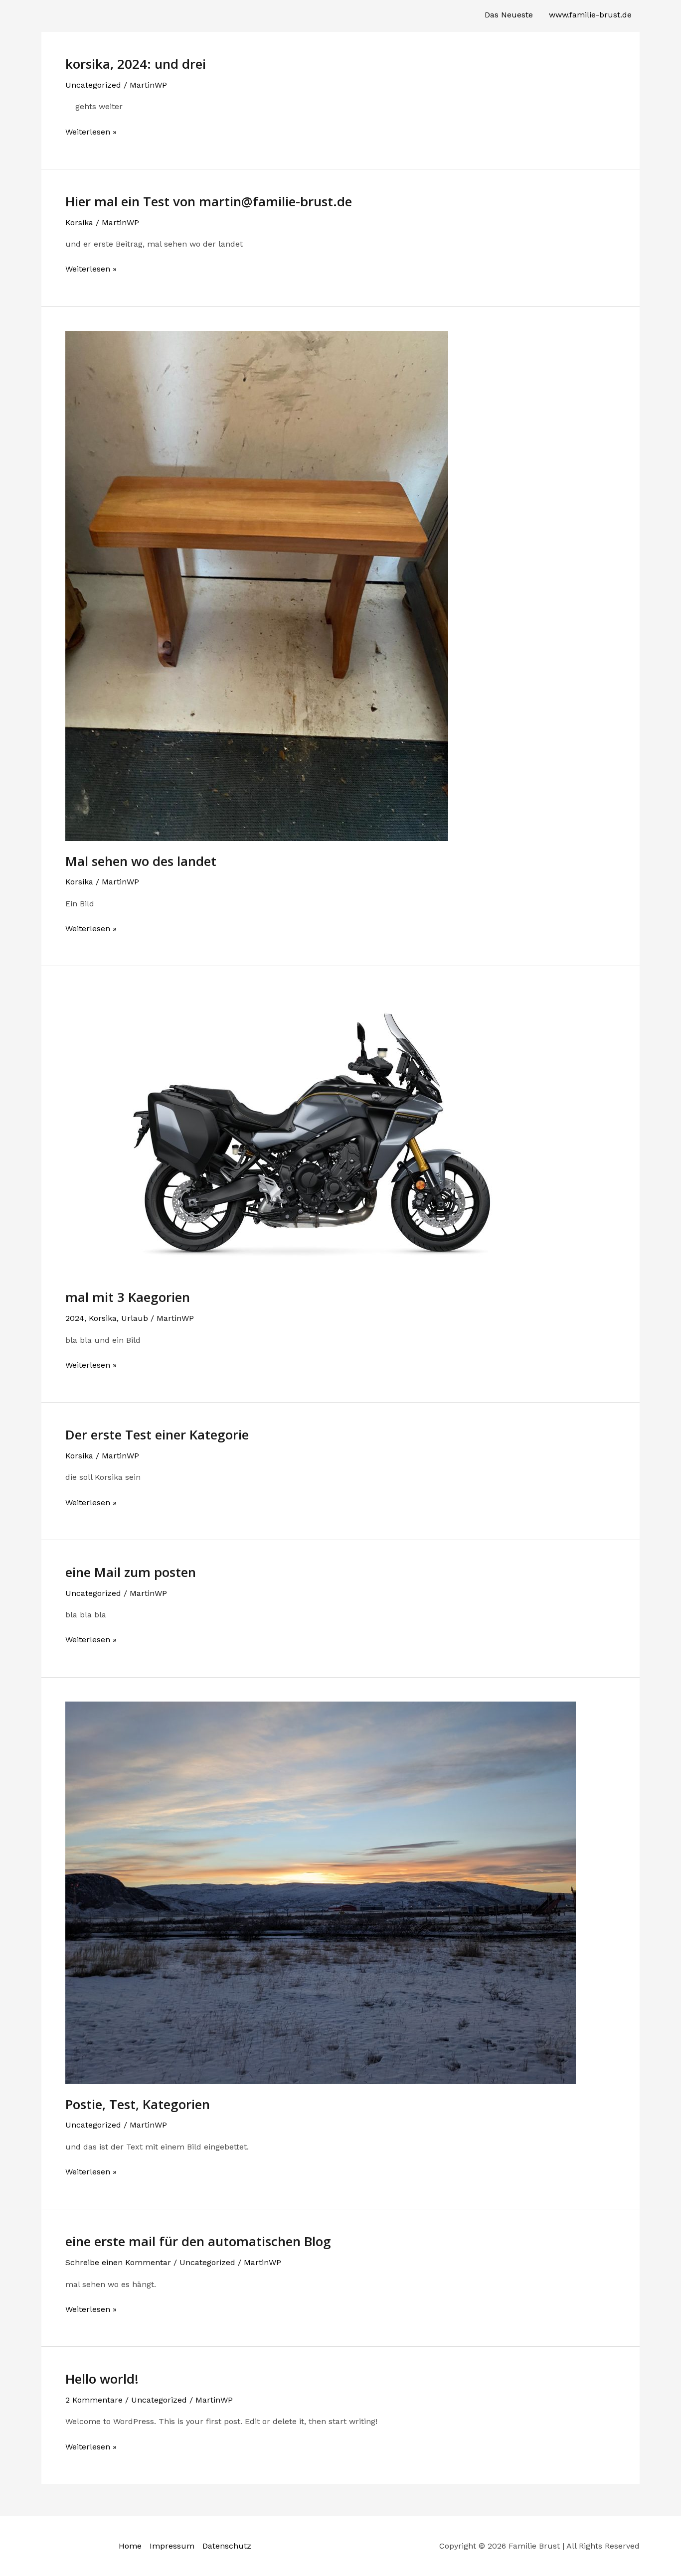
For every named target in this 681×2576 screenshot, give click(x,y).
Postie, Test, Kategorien (138, 2104)
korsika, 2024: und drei (136, 64)
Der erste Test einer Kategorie (157, 1434)
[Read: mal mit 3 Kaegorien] (321, 1133)
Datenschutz (227, 2546)
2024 (75, 1318)
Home (130, 2546)
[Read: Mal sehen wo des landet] (257, 585)
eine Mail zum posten (131, 1572)
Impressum (172, 2546)
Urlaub (135, 1318)
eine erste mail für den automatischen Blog (198, 2241)
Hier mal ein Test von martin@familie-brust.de (209, 201)
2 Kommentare (94, 2400)
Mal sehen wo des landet (141, 861)
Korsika (79, 222)
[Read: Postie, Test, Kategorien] (321, 1892)
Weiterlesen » (91, 133)
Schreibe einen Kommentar (118, 2262)
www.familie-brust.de (590, 15)
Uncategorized (93, 85)
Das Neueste (509, 15)
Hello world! (102, 2379)
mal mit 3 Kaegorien (128, 1297)
